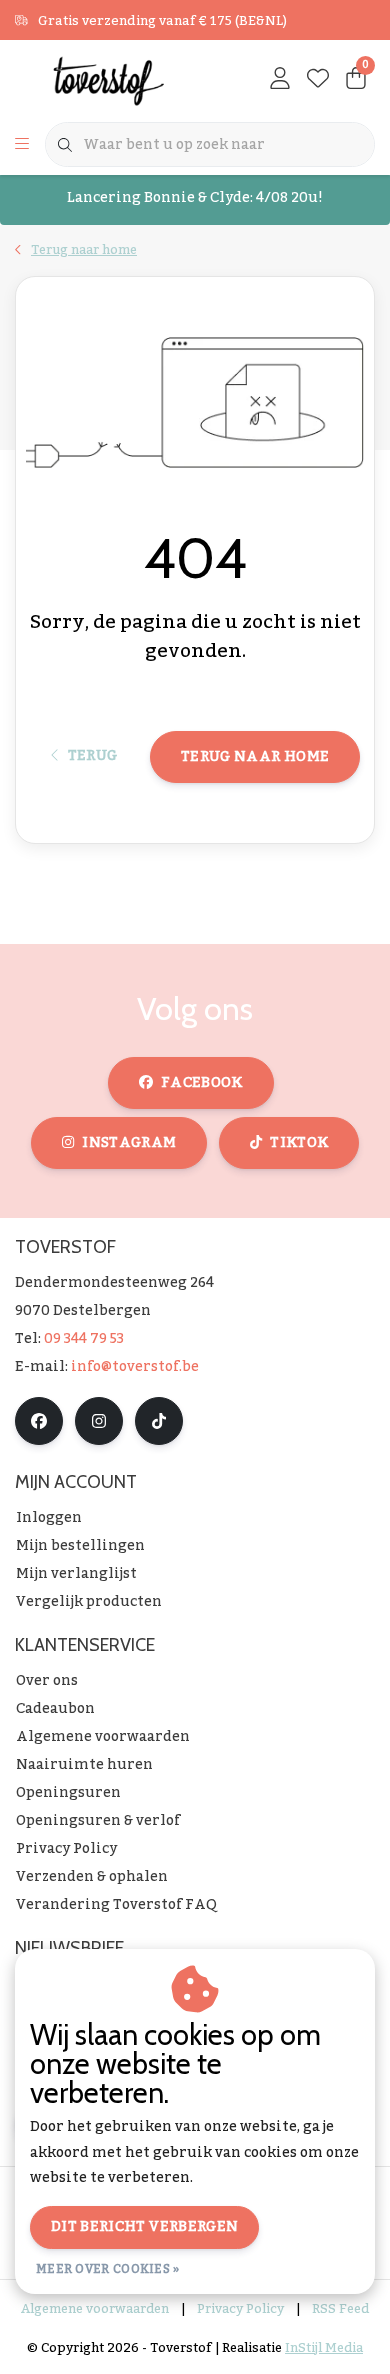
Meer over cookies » (108, 2269)
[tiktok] (159, 1421)
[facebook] (39, 1421)
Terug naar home (255, 757)
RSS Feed (340, 2309)
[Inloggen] (280, 80)
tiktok (299, 1143)
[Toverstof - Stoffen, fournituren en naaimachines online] (114, 80)
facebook (202, 1083)
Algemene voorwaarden (95, 2309)
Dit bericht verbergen (144, 2227)
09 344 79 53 (84, 1339)
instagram (129, 1143)
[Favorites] (318, 80)
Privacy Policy (240, 2309)
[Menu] (22, 145)
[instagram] (99, 1421)
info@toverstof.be (135, 1367)
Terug (92, 756)
